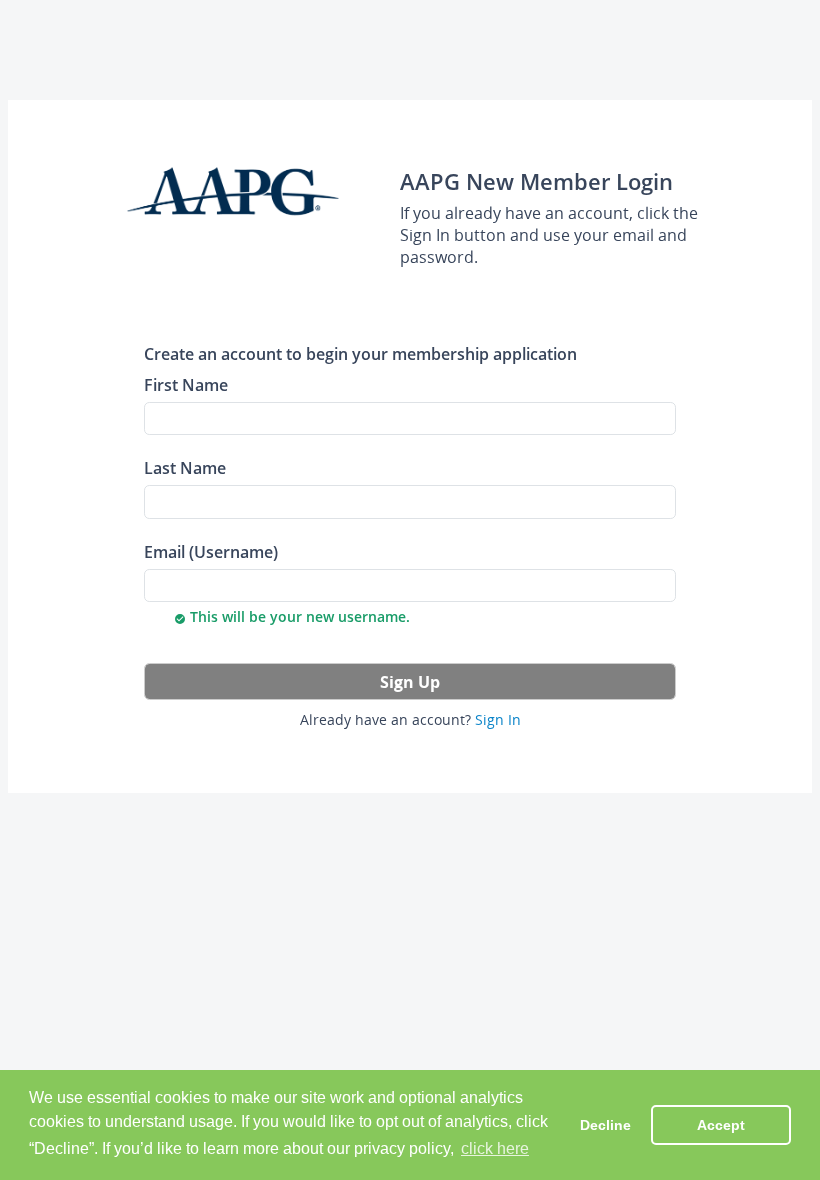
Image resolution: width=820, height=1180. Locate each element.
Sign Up (410, 682)
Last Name (185, 467)
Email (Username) (211, 551)
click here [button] (495, 1148)
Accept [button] (721, 1125)
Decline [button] (605, 1125)
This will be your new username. (292, 616)
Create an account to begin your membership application (360, 353)
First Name (186, 384)
